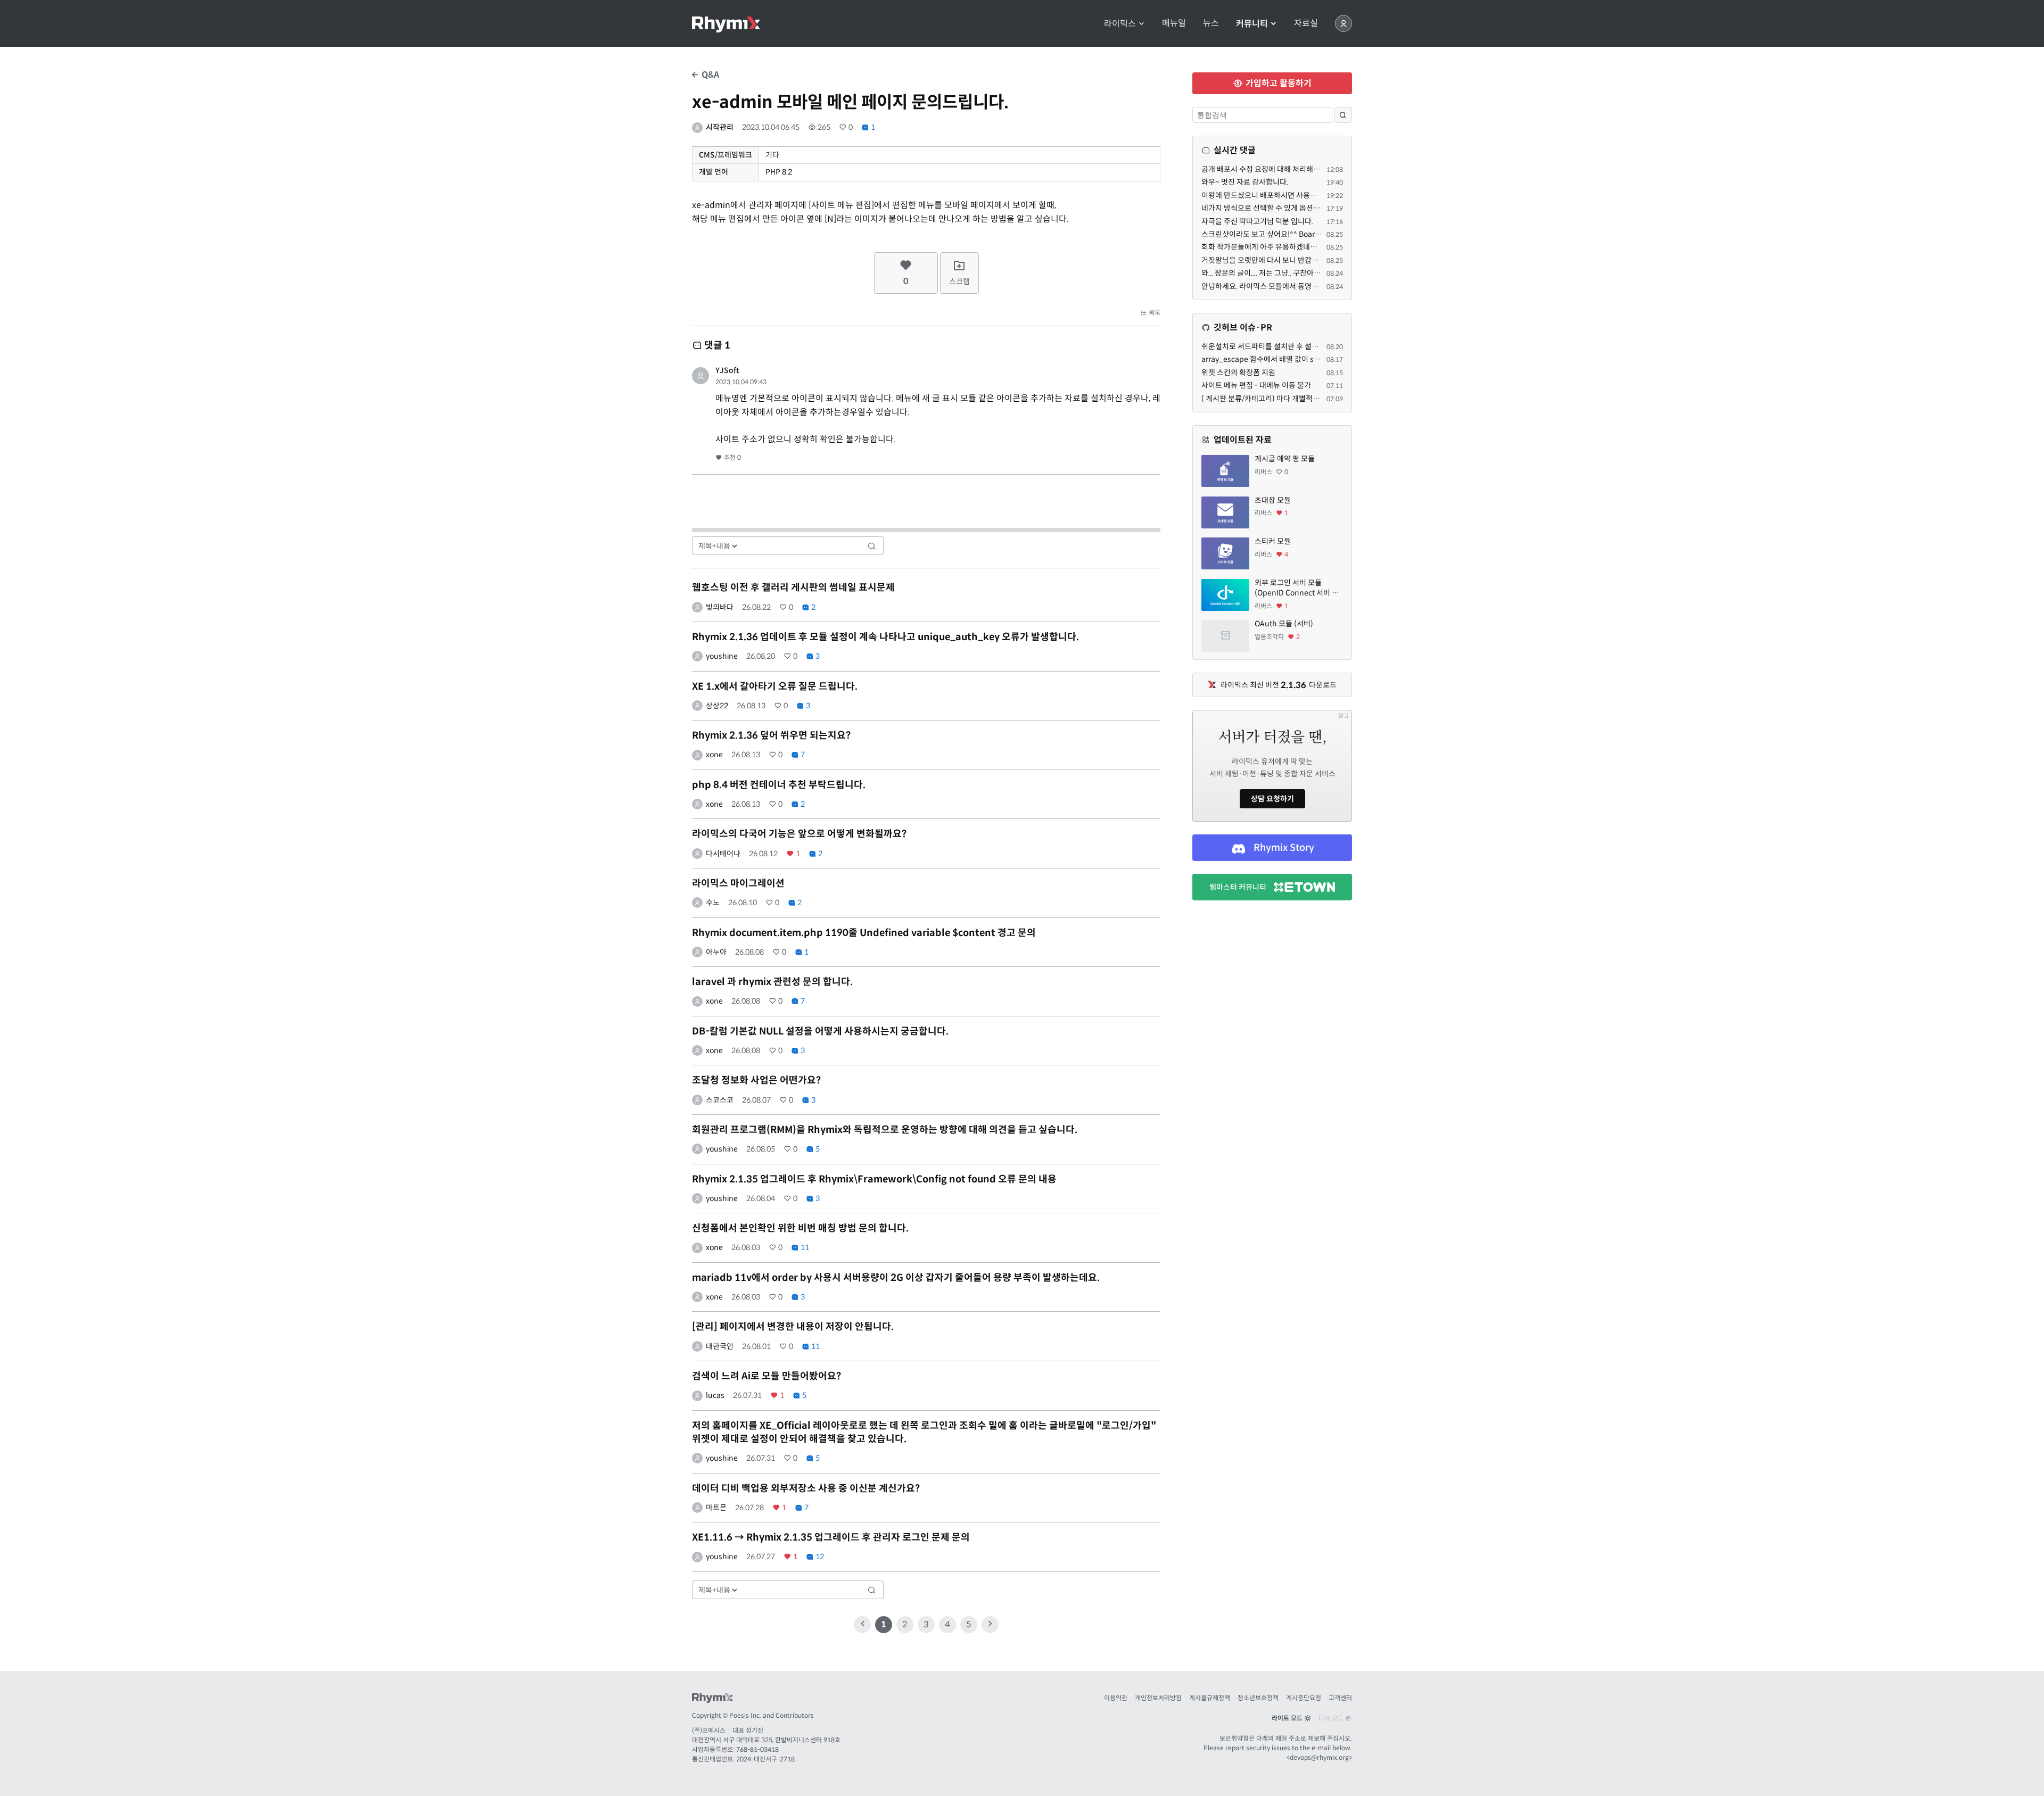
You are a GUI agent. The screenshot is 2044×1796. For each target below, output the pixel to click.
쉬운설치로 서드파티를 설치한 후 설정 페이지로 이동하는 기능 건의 (1305, 346)
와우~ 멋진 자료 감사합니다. (1245, 182)
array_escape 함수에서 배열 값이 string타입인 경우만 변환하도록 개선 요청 (1321, 359)
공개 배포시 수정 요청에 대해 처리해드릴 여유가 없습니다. (1291, 169)
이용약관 (1116, 1698)
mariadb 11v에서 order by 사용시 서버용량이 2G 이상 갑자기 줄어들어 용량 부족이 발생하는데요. (896, 1278)
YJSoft (727, 370)
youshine (722, 656)
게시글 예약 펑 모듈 (1285, 459)
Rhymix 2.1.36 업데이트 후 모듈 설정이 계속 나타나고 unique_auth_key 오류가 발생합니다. (885, 637)
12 (819, 1557)
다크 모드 (1332, 1718)
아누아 (716, 952)
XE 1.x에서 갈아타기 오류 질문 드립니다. (775, 686)
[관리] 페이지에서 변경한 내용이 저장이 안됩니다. (793, 1327)
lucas (715, 1395)
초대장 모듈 (1273, 500)
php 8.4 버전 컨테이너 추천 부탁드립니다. (779, 785)
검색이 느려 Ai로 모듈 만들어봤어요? (767, 1376)
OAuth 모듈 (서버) (1284, 624)
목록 (1154, 313)
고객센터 (1340, 1698)
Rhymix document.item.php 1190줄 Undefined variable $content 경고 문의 (864, 933)
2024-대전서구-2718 (765, 1759)
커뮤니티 (1253, 24)
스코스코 (720, 1100)
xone (714, 755)
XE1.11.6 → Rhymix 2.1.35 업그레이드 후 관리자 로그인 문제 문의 (831, 1537)
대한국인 (720, 1346)
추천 (732, 457)
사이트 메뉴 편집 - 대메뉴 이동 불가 (1256, 385)
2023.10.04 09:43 (741, 382)
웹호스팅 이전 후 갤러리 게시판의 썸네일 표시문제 (793, 587)
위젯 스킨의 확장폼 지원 (1238, 373)
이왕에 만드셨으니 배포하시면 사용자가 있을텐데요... (1283, 195)
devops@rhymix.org (1319, 1757)
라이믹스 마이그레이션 (738, 883)
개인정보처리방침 (1158, 1698)
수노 (713, 903)
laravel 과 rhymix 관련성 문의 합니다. (772, 982)
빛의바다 (720, 607)
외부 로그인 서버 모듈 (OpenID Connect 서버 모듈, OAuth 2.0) (1297, 588)
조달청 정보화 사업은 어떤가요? (756, 1080)
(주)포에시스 (709, 1730)
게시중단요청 (1304, 1698)
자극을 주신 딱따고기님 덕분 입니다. (1257, 221)
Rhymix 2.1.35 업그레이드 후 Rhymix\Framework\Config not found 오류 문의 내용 (874, 1179)
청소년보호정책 (1258, 1698)
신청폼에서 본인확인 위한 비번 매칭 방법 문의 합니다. (800, 1228)
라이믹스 (1121, 24)
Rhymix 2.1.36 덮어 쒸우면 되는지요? (771, 735)
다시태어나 (723, 854)
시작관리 (720, 127)
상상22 (717, 706)
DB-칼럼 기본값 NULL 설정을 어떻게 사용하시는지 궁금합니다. (820, 1031)
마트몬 (716, 1508)
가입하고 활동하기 (1278, 83)
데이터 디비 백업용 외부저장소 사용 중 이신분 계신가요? (806, 1488)
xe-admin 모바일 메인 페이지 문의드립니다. (850, 102)
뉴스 (1211, 23)
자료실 (1306, 23)
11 (804, 1247)
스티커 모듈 (1273, 541)
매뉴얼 (1174, 23)
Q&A (709, 75)
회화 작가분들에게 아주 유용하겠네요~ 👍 (1267, 247)
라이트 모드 (1288, 1718)
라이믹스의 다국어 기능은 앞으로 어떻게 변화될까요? (799, 834)
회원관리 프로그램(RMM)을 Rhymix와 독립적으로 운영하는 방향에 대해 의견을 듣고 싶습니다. (885, 1130)
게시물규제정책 (1210, 1698)
